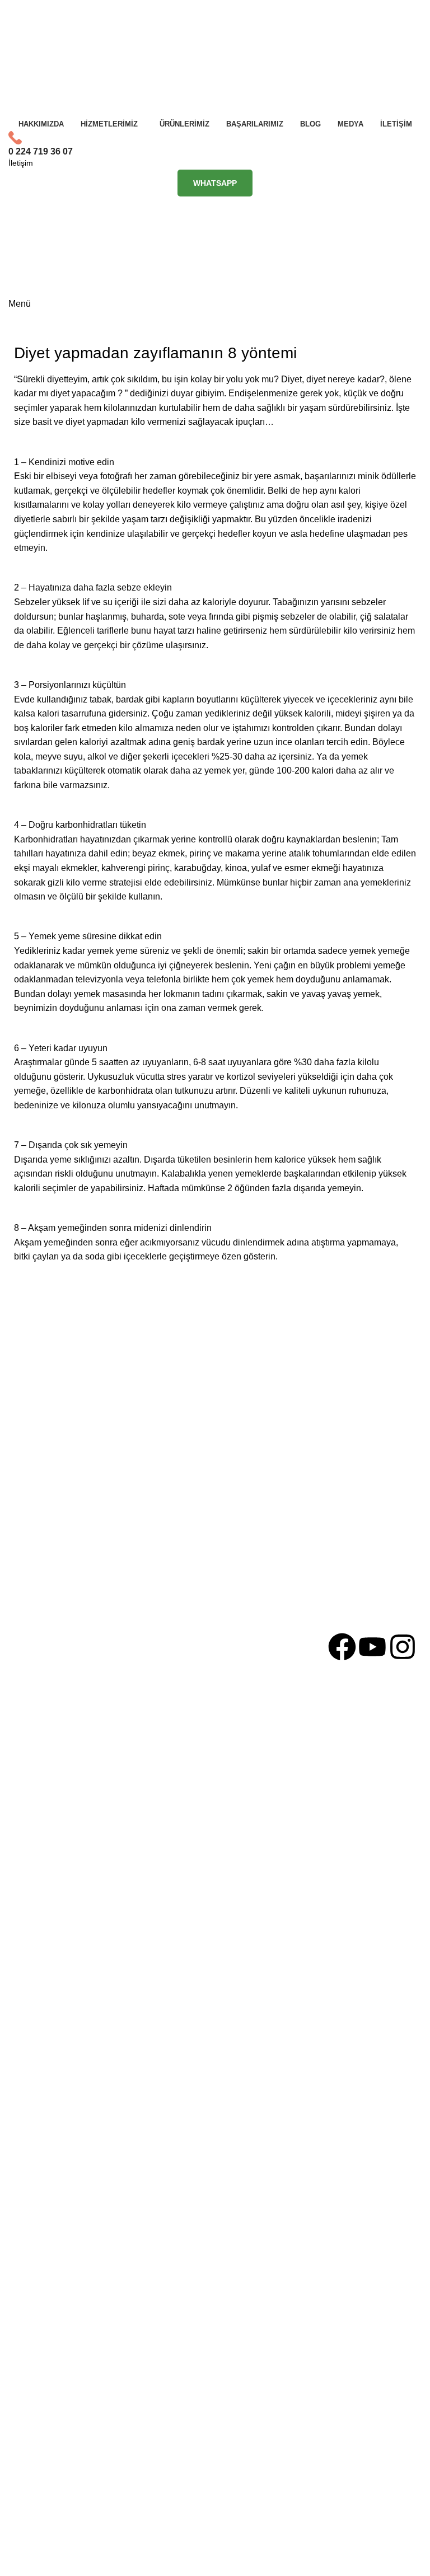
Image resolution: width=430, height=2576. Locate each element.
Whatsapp (215, 183)
